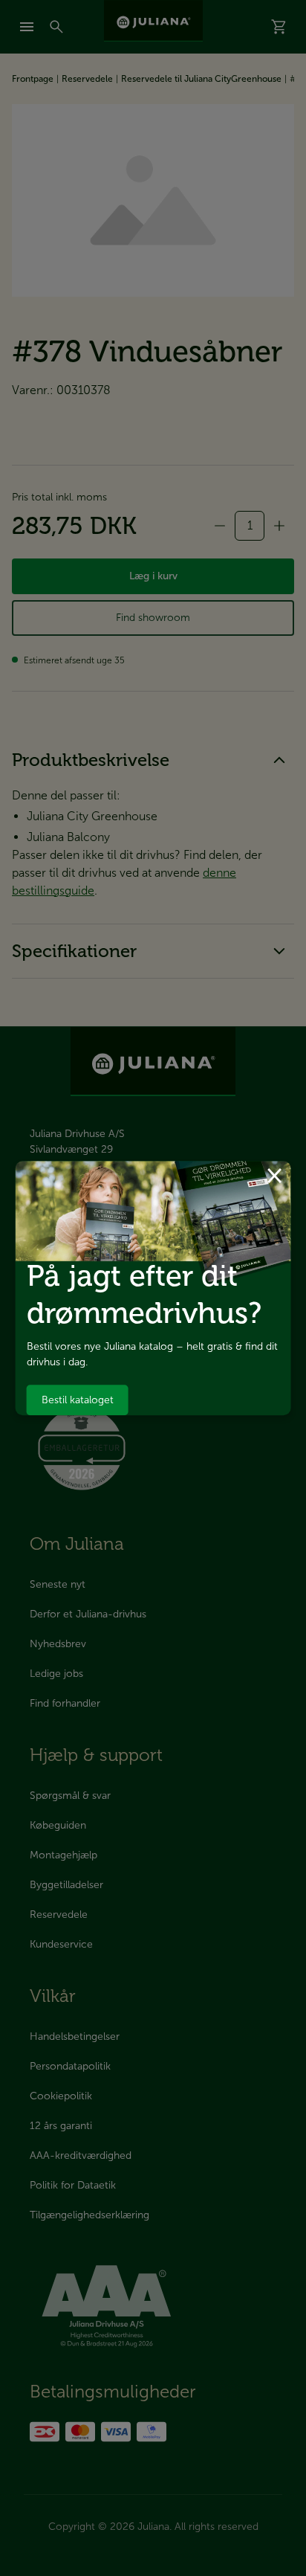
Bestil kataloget (78, 1400)
